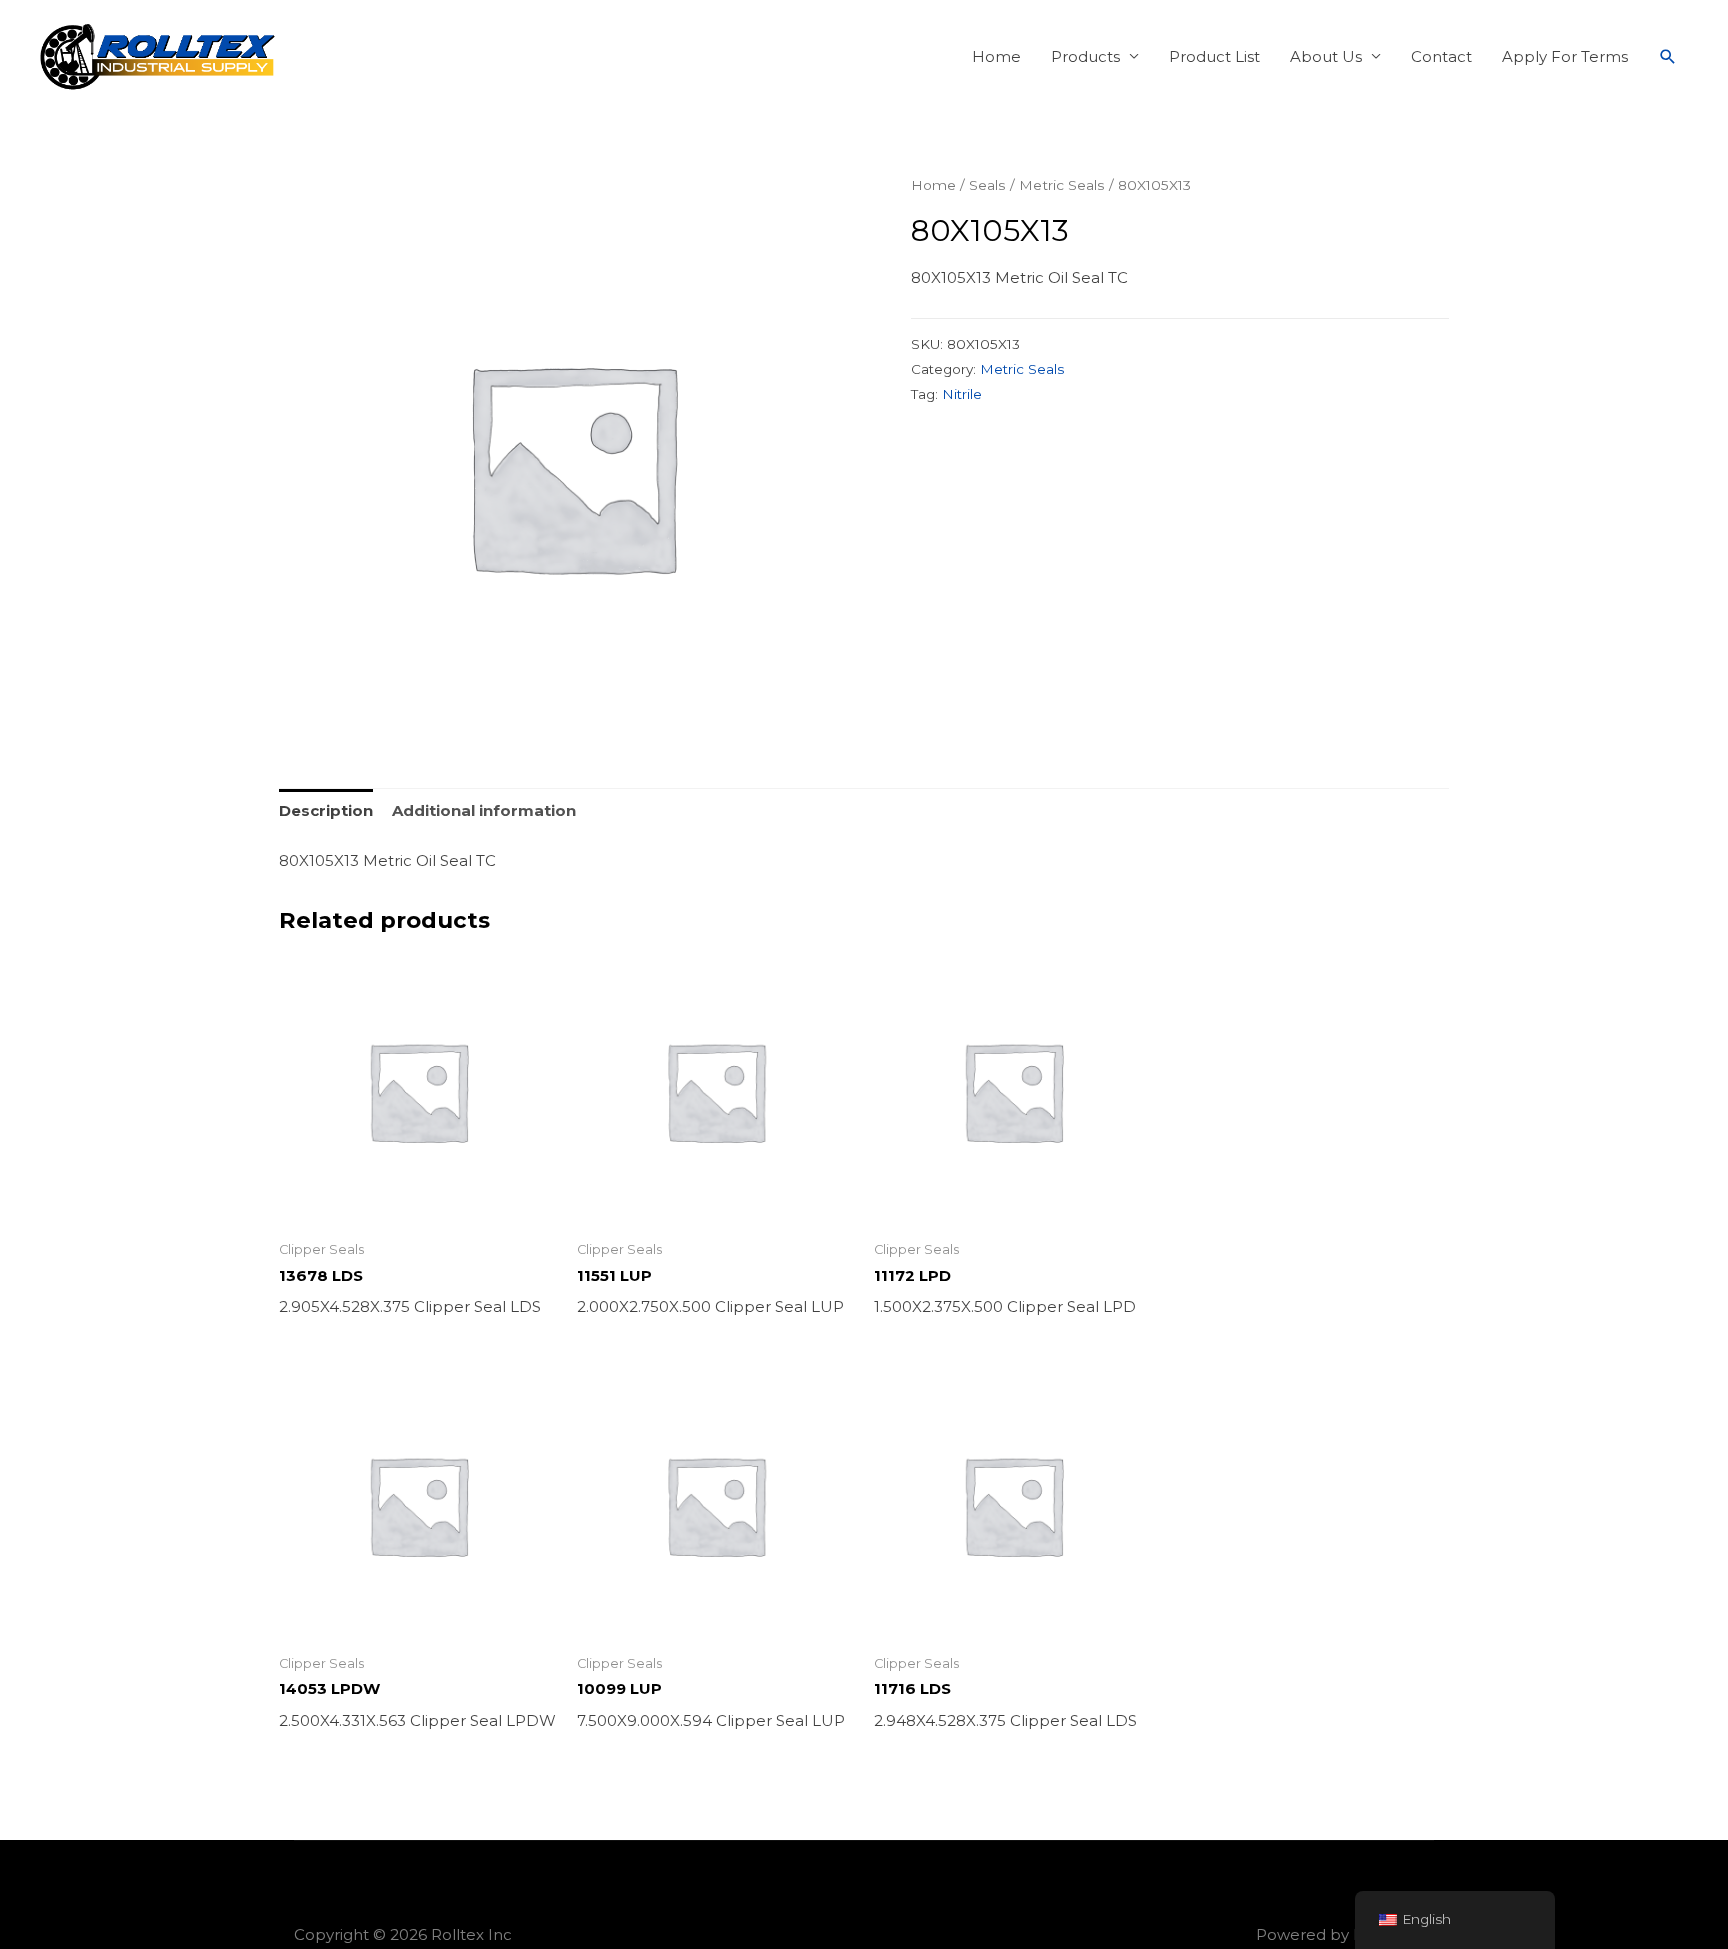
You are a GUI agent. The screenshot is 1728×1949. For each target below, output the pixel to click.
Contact (1441, 56)
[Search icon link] (1668, 57)
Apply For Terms (1565, 56)
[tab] (326, 810)
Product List (1214, 56)
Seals (987, 185)
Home (996, 56)
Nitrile (962, 394)
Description (326, 810)
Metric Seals (1062, 185)
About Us (1326, 56)
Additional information (484, 810)
